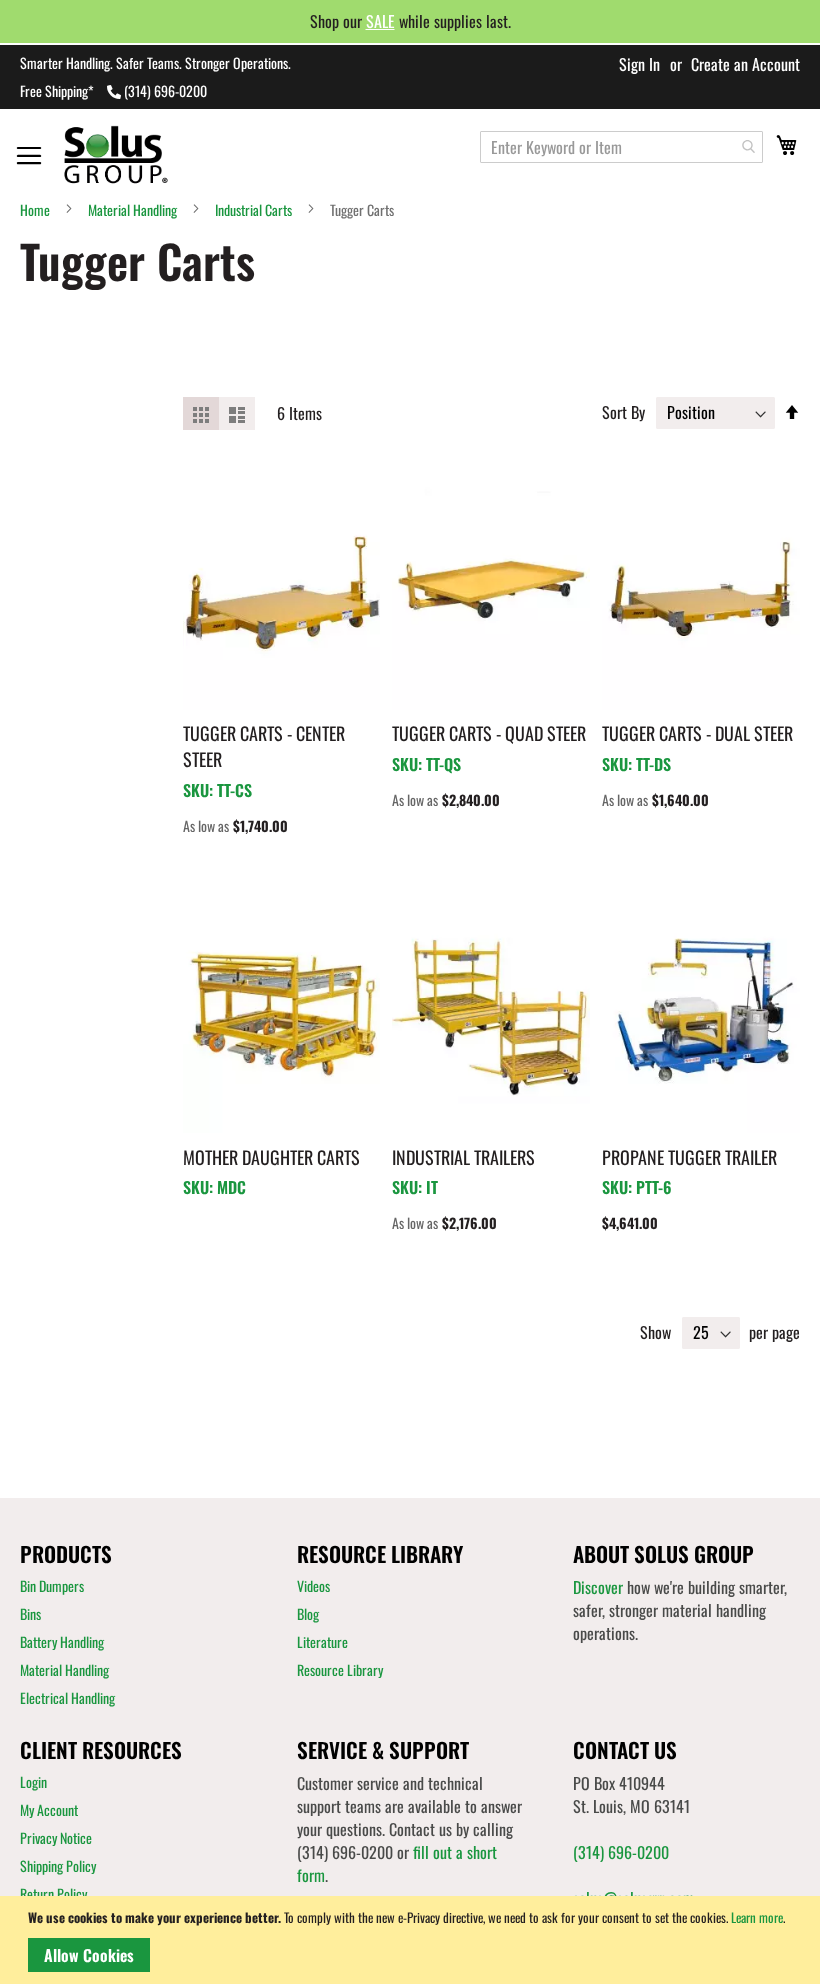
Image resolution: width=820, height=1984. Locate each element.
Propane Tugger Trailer (689, 1157)
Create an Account (745, 64)
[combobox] (621, 147)
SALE (380, 21)
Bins (30, 1613)
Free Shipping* (57, 90)
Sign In (639, 64)
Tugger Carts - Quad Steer (489, 733)
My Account (49, 1809)
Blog (308, 1613)
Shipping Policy (58, 1865)
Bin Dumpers (52, 1585)
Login (33, 1781)
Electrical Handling (67, 1697)
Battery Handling (62, 1641)
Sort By (623, 412)
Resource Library (340, 1669)
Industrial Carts (253, 210)
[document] (413, 1940)
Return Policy (53, 1893)
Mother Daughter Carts (271, 1157)
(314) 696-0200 (165, 90)
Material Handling (132, 210)
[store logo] (138, 154)
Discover (598, 1587)
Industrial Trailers (463, 1157)
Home (35, 210)
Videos (313, 1585)
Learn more (757, 1917)
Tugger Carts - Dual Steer (697, 733)
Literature (322, 1641)
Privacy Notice (56, 1837)
